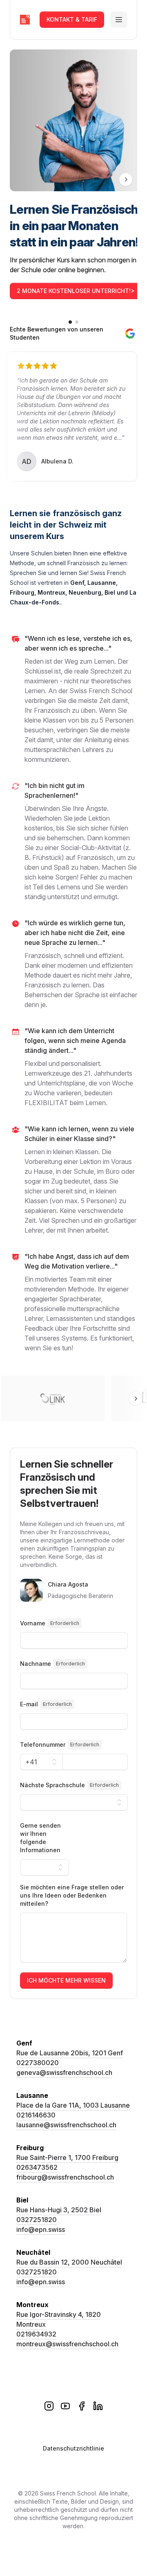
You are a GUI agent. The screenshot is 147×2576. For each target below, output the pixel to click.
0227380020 (38, 2063)
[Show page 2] (77, 322)
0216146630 (36, 2115)
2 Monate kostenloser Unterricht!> (76, 291)
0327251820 (37, 2220)
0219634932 (36, 2334)
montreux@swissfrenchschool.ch (67, 2344)
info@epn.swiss (41, 2229)
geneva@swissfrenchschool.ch (64, 2072)
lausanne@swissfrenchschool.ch (66, 2125)
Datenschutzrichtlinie (73, 2448)
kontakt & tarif (72, 19)
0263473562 (37, 2167)
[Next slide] (126, 179)
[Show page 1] (70, 322)
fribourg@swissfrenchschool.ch (65, 2177)
